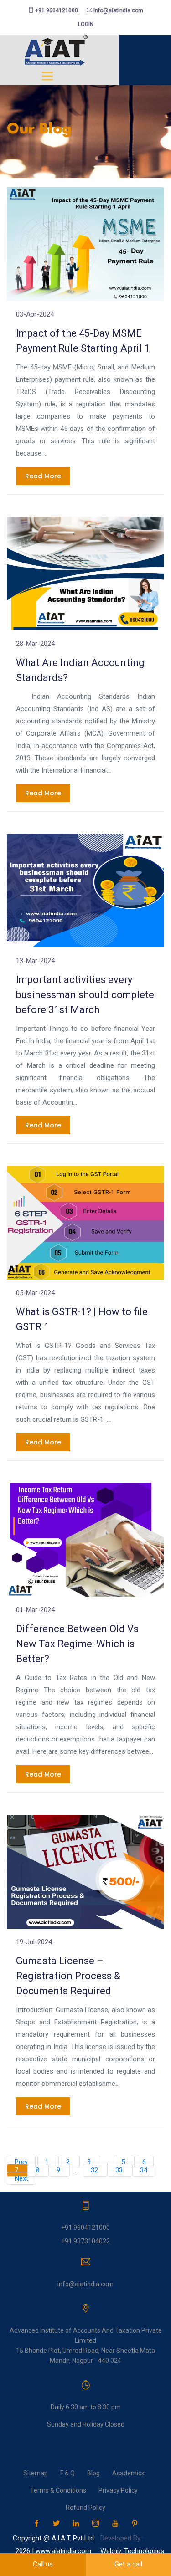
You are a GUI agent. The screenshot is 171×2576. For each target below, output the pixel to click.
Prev (21, 2162)
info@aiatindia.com (118, 10)
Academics (128, 2473)
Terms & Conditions (58, 2490)
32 (95, 2170)
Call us (43, 2564)
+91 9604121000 (56, 10)
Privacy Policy (118, 2490)
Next (21, 2178)
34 (144, 2170)
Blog (93, 2473)
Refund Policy (85, 2508)
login (86, 24)
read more (43, 476)
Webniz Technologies (132, 2551)
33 (120, 2170)
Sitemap (36, 2473)
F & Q (67, 2473)
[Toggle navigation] (47, 76)
